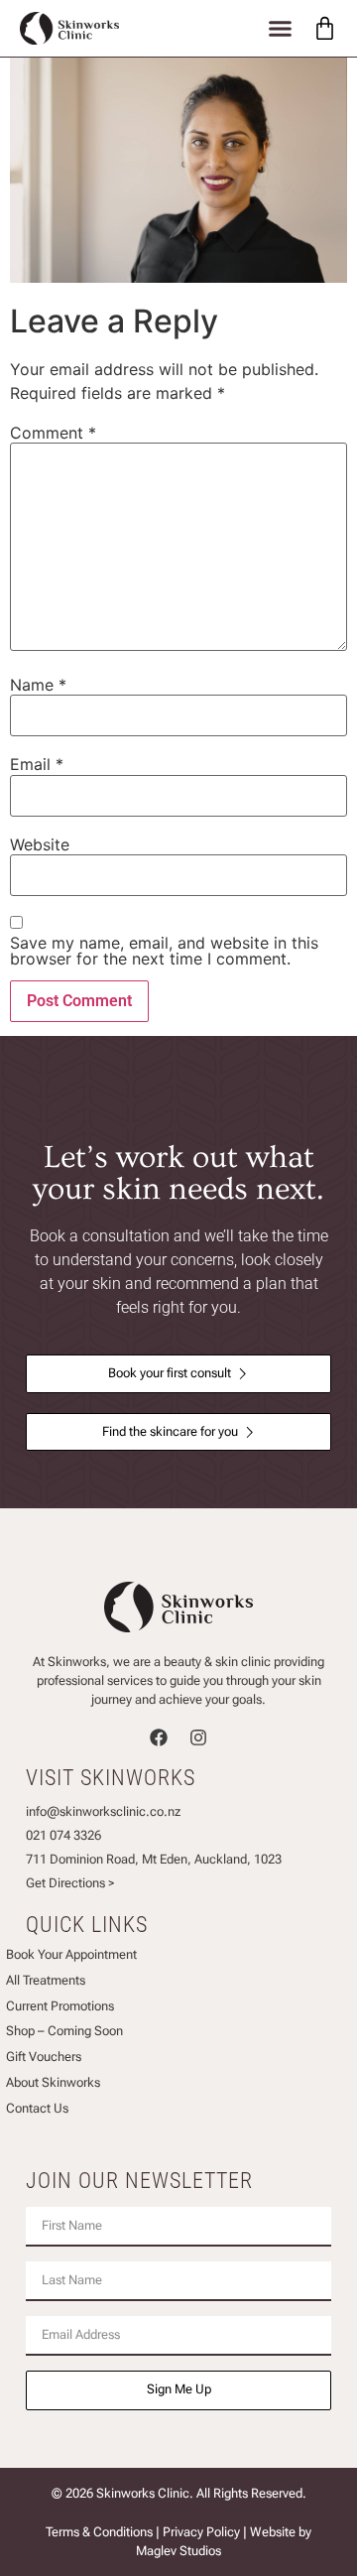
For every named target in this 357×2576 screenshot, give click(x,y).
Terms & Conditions (99, 2532)
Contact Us (37, 2108)
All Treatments (46, 1980)
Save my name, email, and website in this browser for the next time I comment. (164, 951)
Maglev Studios (178, 2551)
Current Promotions (60, 2006)
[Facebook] (159, 1738)
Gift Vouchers (44, 2057)
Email (37, 764)
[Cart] (325, 28)
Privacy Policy (201, 2532)
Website (40, 844)
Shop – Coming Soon (64, 2031)
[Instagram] (198, 1738)
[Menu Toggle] (280, 28)
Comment (53, 433)
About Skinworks (53, 2082)
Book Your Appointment (71, 1954)
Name (38, 685)
